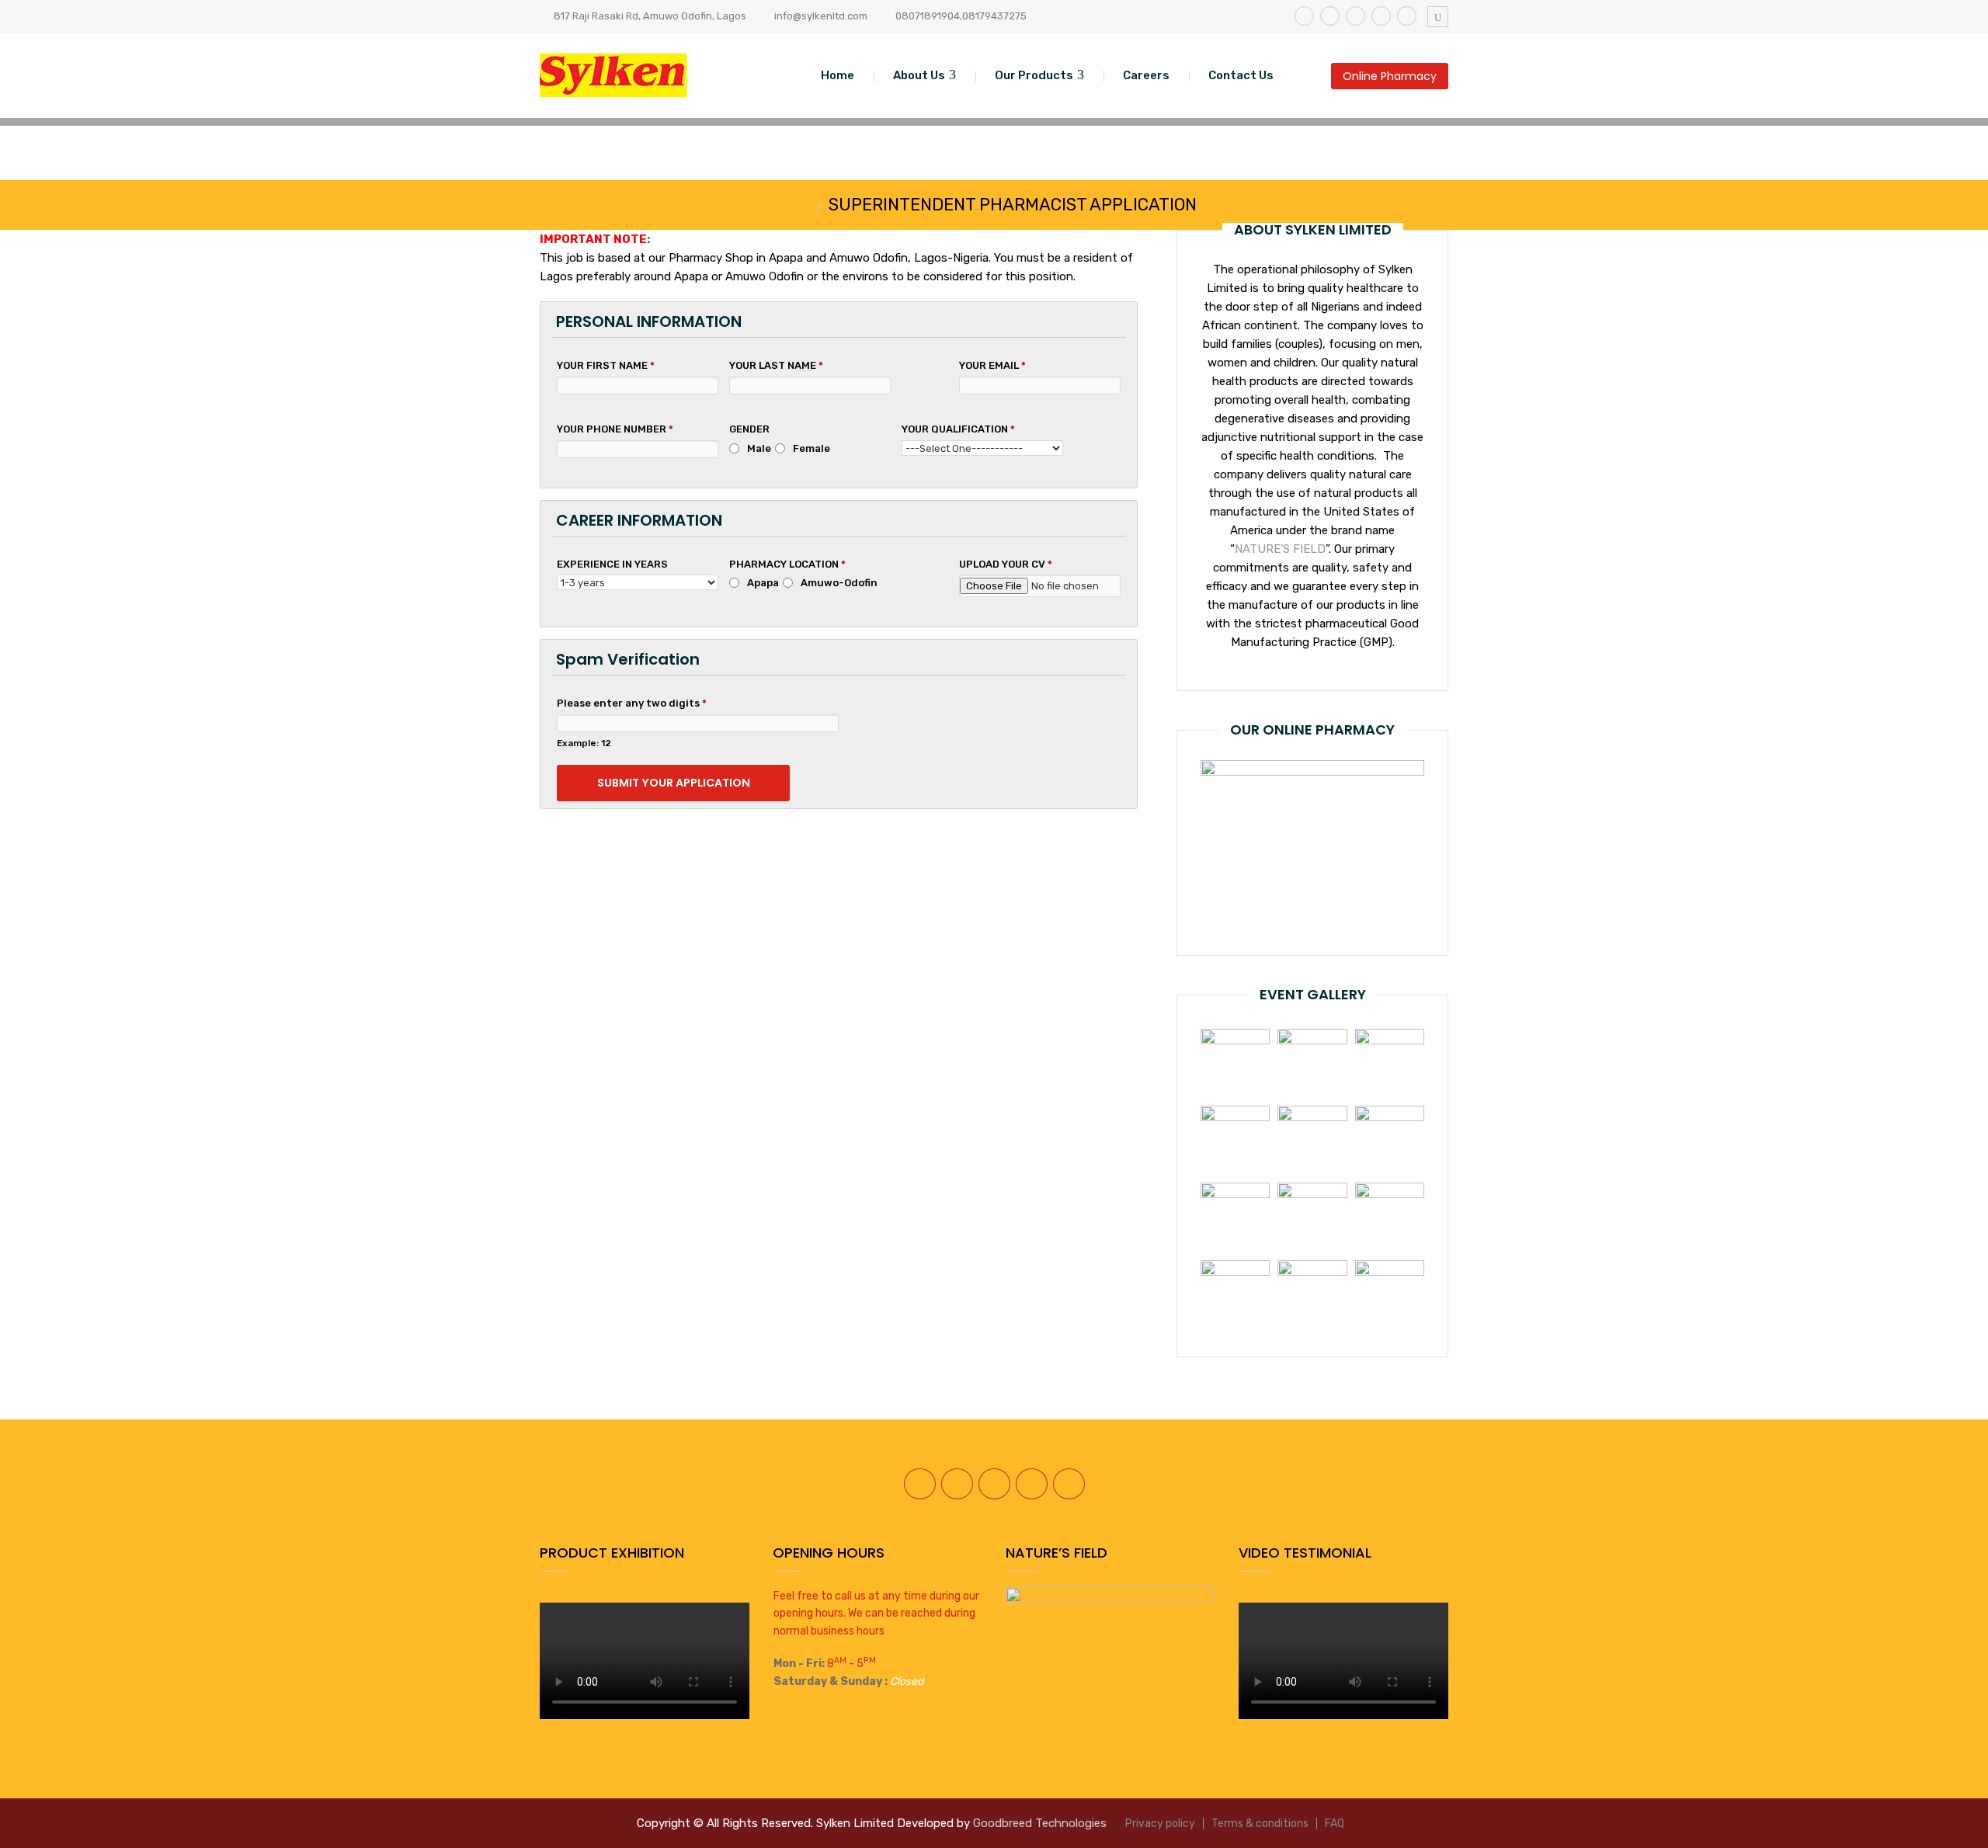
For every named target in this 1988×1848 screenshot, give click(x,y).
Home (838, 75)
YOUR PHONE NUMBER (615, 429)
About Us (919, 75)
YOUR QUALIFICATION (958, 429)
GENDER (749, 429)
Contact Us (1241, 75)
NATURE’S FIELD (1280, 549)
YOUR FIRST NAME (606, 365)
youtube (1407, 16)
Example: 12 (584, 743)
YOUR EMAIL (992, 365)
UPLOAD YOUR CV (1006, 564)
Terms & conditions (1260, 1824)
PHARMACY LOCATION (787, 564)
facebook (1304, 16)
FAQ (1335, 1824)
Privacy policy (1160, 1824)
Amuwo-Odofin (839, 583)
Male (759, 448)
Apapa (763, 583)
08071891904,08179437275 (961, 16)
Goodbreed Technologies (1040, 1823)
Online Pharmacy (1390, 76)
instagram (1355, 16)
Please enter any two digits (632, 703)
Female (812, 448)
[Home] (805, 207)
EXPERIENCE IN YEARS (612, 564)
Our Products (1034, 75)
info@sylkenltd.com (821, 16)
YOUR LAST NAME (776, 365)
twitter (1330, 16)
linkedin (1381, 16)
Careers (1146, 75)
